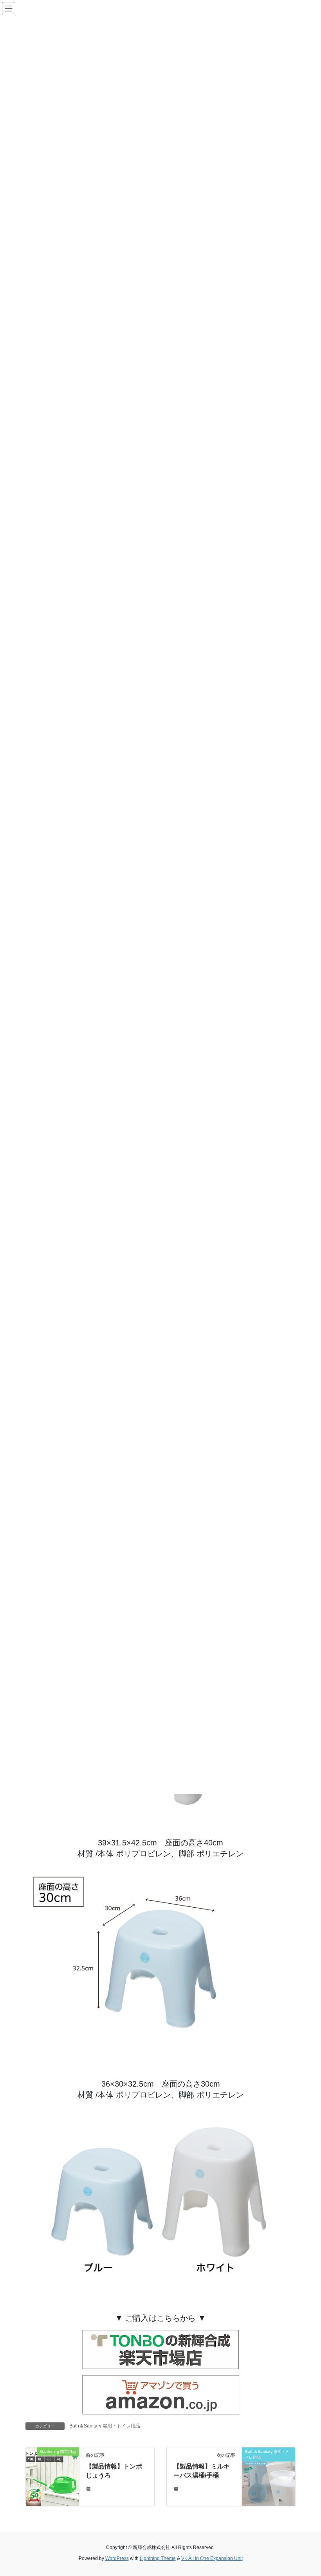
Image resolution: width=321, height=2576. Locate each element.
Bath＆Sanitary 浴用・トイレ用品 (105, 2426)
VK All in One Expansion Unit (212, 2558)
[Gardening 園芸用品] (52, 2476)
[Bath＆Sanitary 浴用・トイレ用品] (269, 2476)
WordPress (117, 2558)
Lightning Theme (158, 2558)
